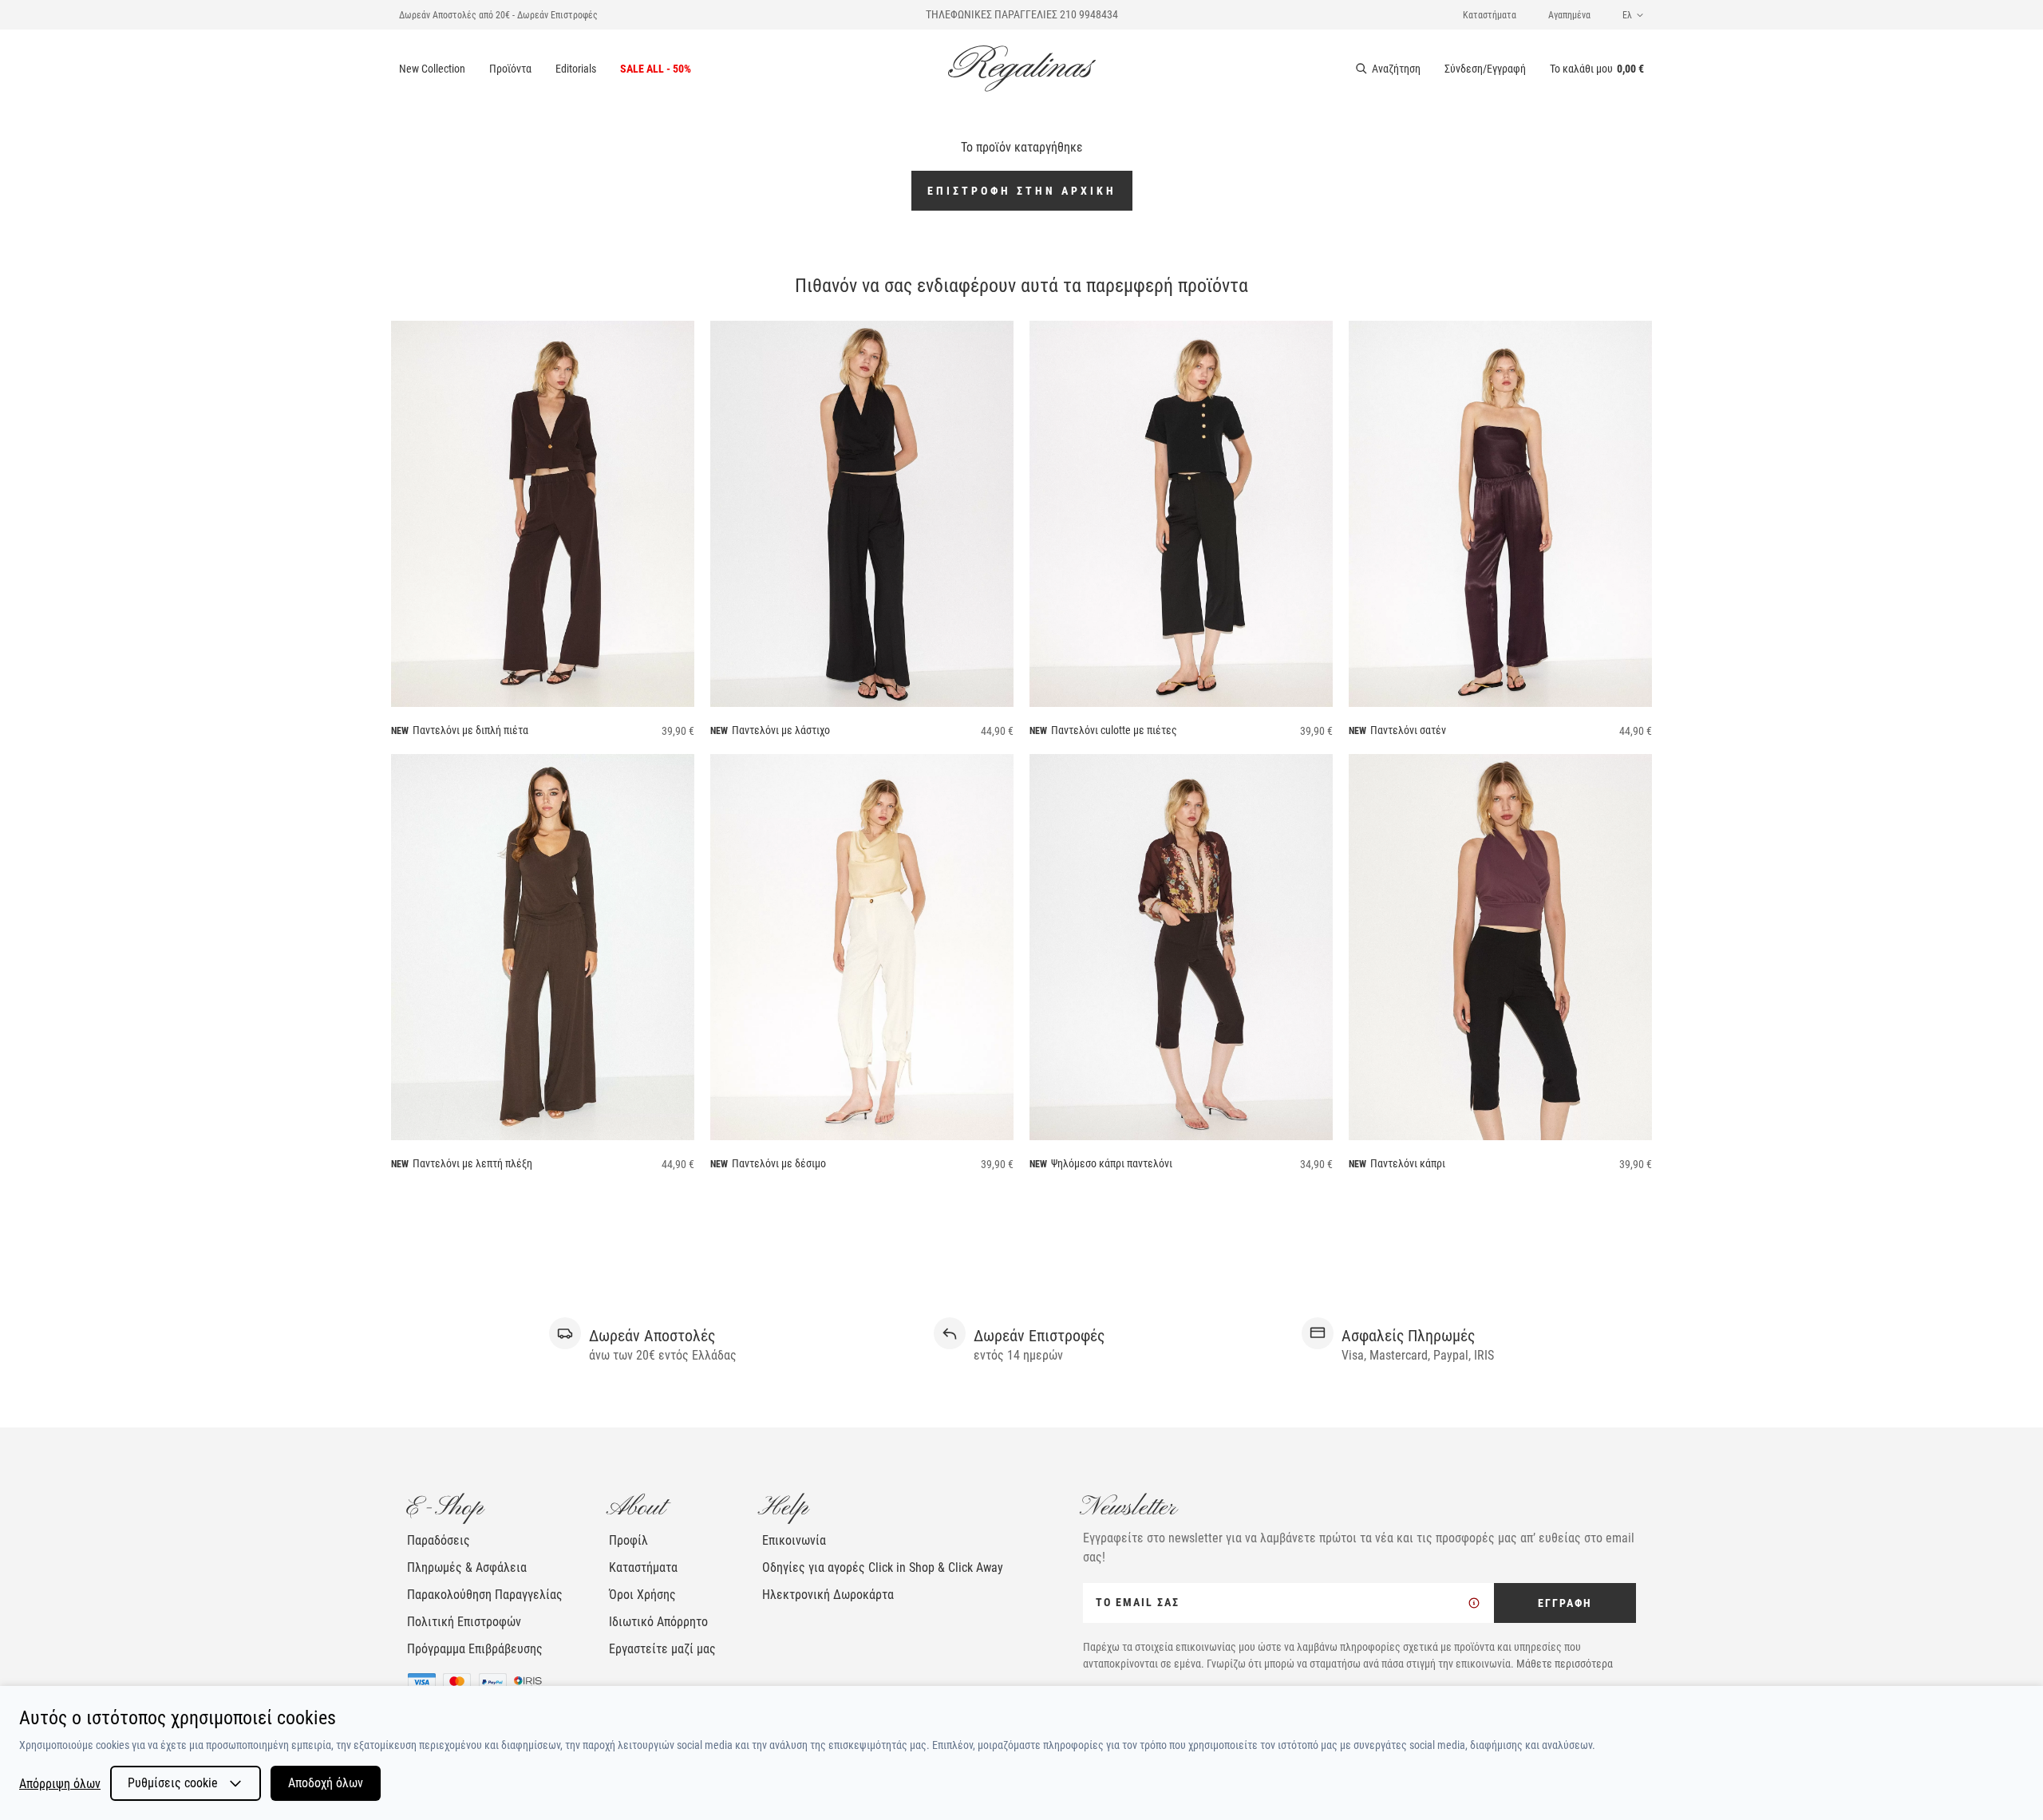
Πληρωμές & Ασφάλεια (467, 1567)
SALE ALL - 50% (656, 69)
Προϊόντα (510, 69)
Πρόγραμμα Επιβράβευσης (475, 1649)
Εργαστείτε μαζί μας (662, 1649)
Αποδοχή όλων (326, 1783)
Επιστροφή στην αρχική (1022, 191)
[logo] (1022, 69)
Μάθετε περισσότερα (1565, 1664)
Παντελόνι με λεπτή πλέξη (472, 1163)
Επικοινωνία (794, 1540)
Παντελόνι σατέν (1408, 730)
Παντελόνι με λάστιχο (781, 730)
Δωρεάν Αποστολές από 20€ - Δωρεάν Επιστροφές (498, 15)
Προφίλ (628, 1540)
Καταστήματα (1490, 15)
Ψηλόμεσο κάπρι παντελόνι (1112, 1163)
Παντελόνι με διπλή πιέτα (470, 730)
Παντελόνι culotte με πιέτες (1114, 730)
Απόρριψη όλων (60, 1784)
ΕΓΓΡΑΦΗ (1565, 1603)
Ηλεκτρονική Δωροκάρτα (828, 1595)
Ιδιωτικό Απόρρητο (658, 1622)
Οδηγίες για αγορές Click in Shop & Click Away (883, 1567)
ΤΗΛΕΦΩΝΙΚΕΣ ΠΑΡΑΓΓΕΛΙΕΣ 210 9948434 (1022, 14)
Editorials (576, 69)
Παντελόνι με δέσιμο (779, 1163)
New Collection (432, 69)
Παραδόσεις (439, 1540)
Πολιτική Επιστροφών (464, 1622)
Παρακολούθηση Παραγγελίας (485, 1595)
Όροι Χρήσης (642, 1595)
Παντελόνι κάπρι (1408, 1163)
